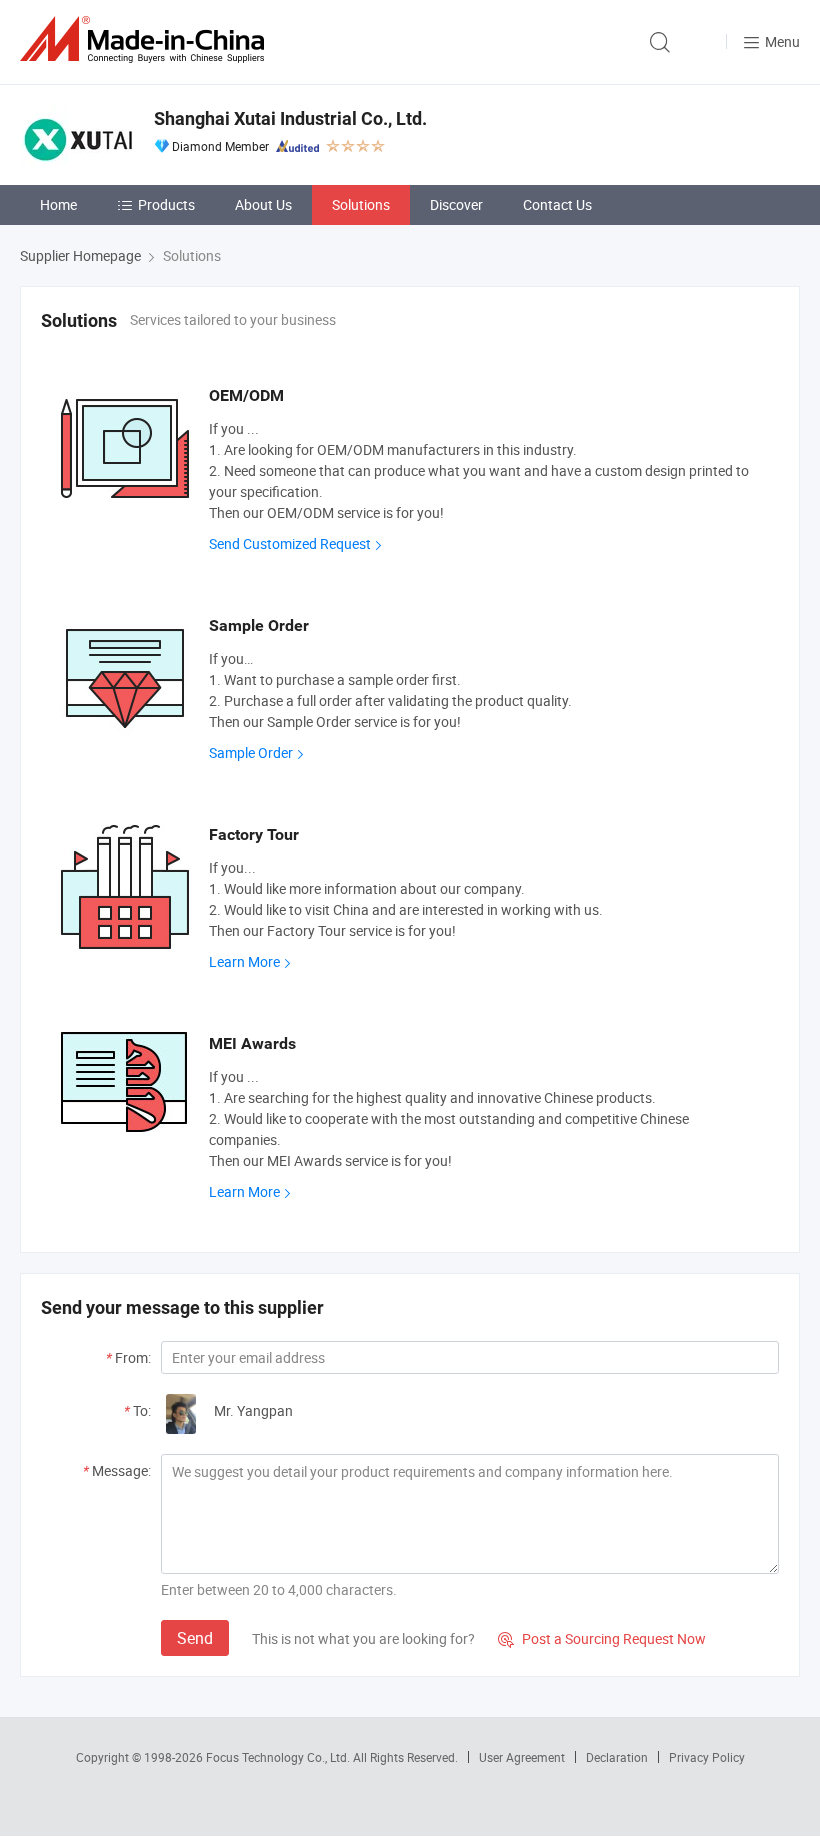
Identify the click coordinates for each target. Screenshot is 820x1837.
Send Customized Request (290, 543)
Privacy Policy (707, 1757)
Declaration (617, 1757)
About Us (263, 204)
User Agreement (522, 1757)
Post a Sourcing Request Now (602, 1638)
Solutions (361, 204)
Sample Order (251, 752)
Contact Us (557, 204)
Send (195, 1638)
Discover (456, 204)
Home (58, 204)
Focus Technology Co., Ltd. (279, 1757)
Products (166, 204)
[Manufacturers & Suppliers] (146, 39)
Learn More (244, 961)
